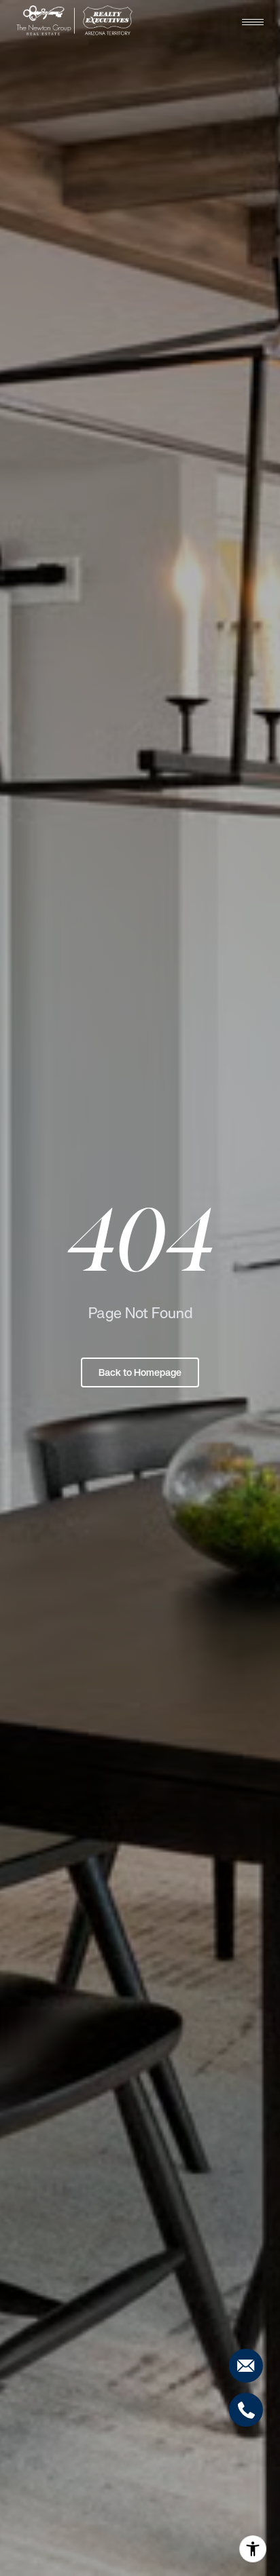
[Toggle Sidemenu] (253, 22)
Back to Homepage (140, 1372)
